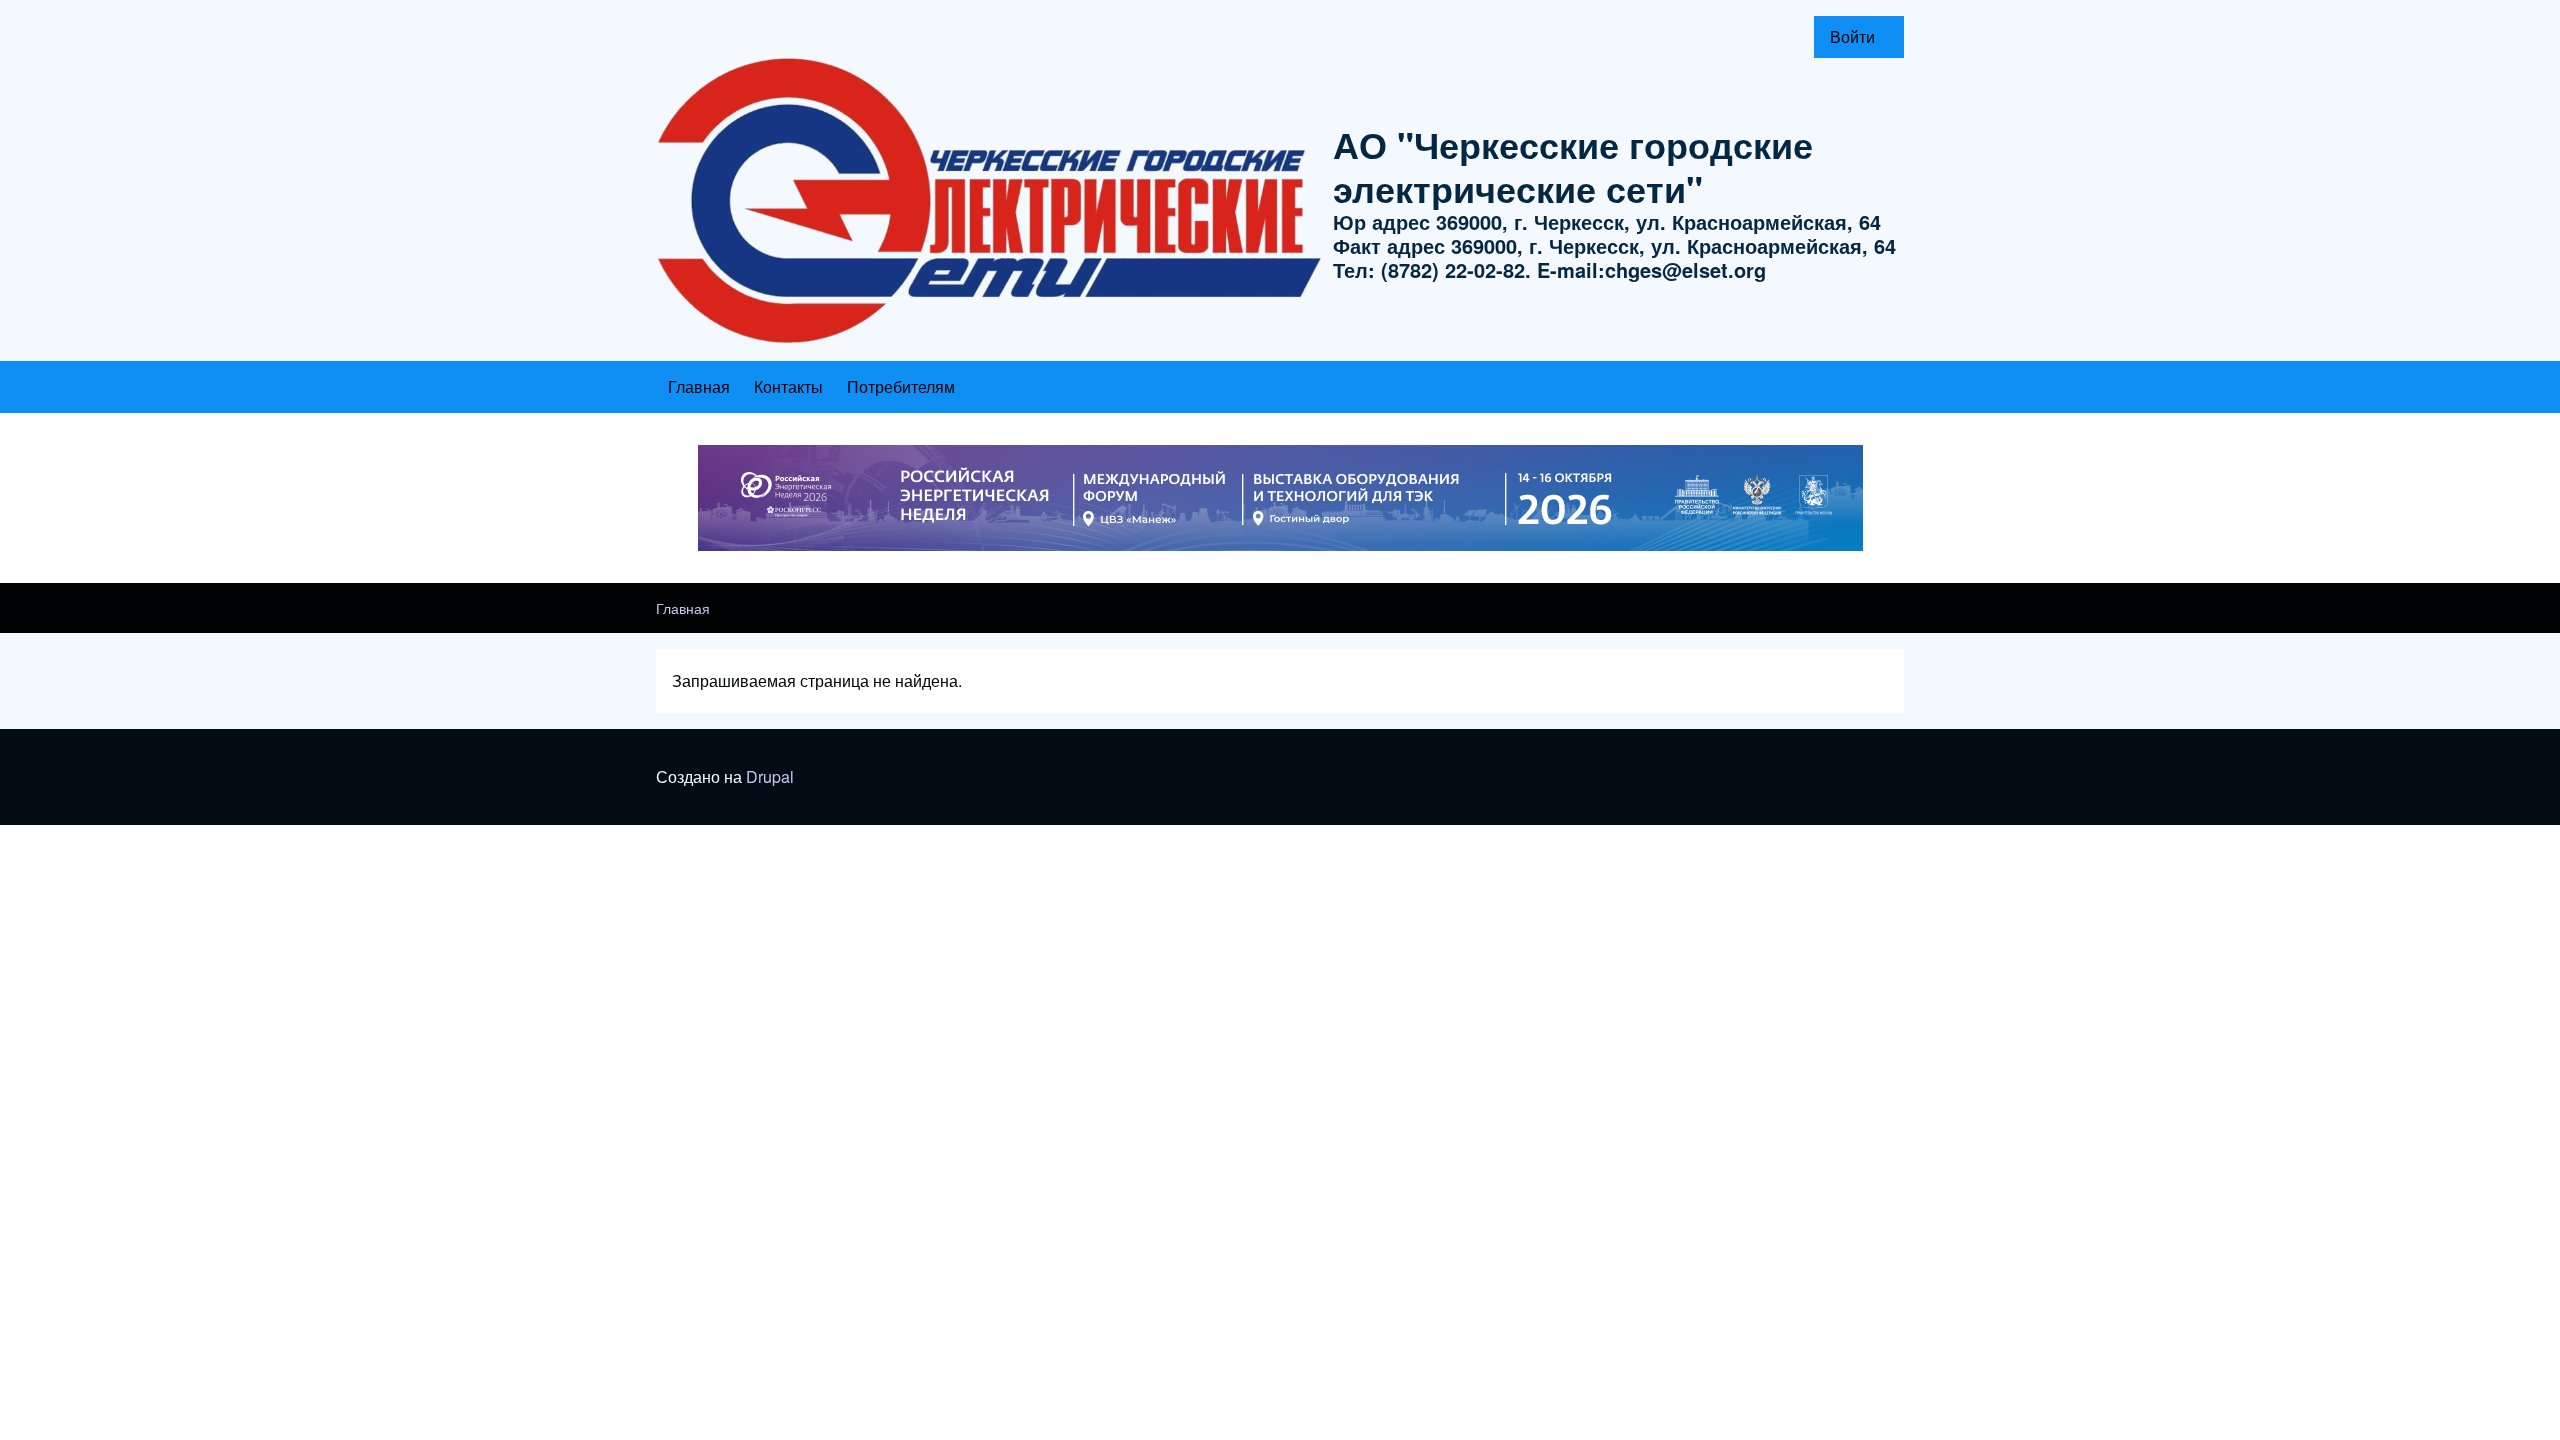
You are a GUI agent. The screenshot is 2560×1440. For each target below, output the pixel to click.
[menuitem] (1859, 37)
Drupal (770, 776)
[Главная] (988, 201)
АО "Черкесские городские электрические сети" (1573, 166)
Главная (683, 608)
